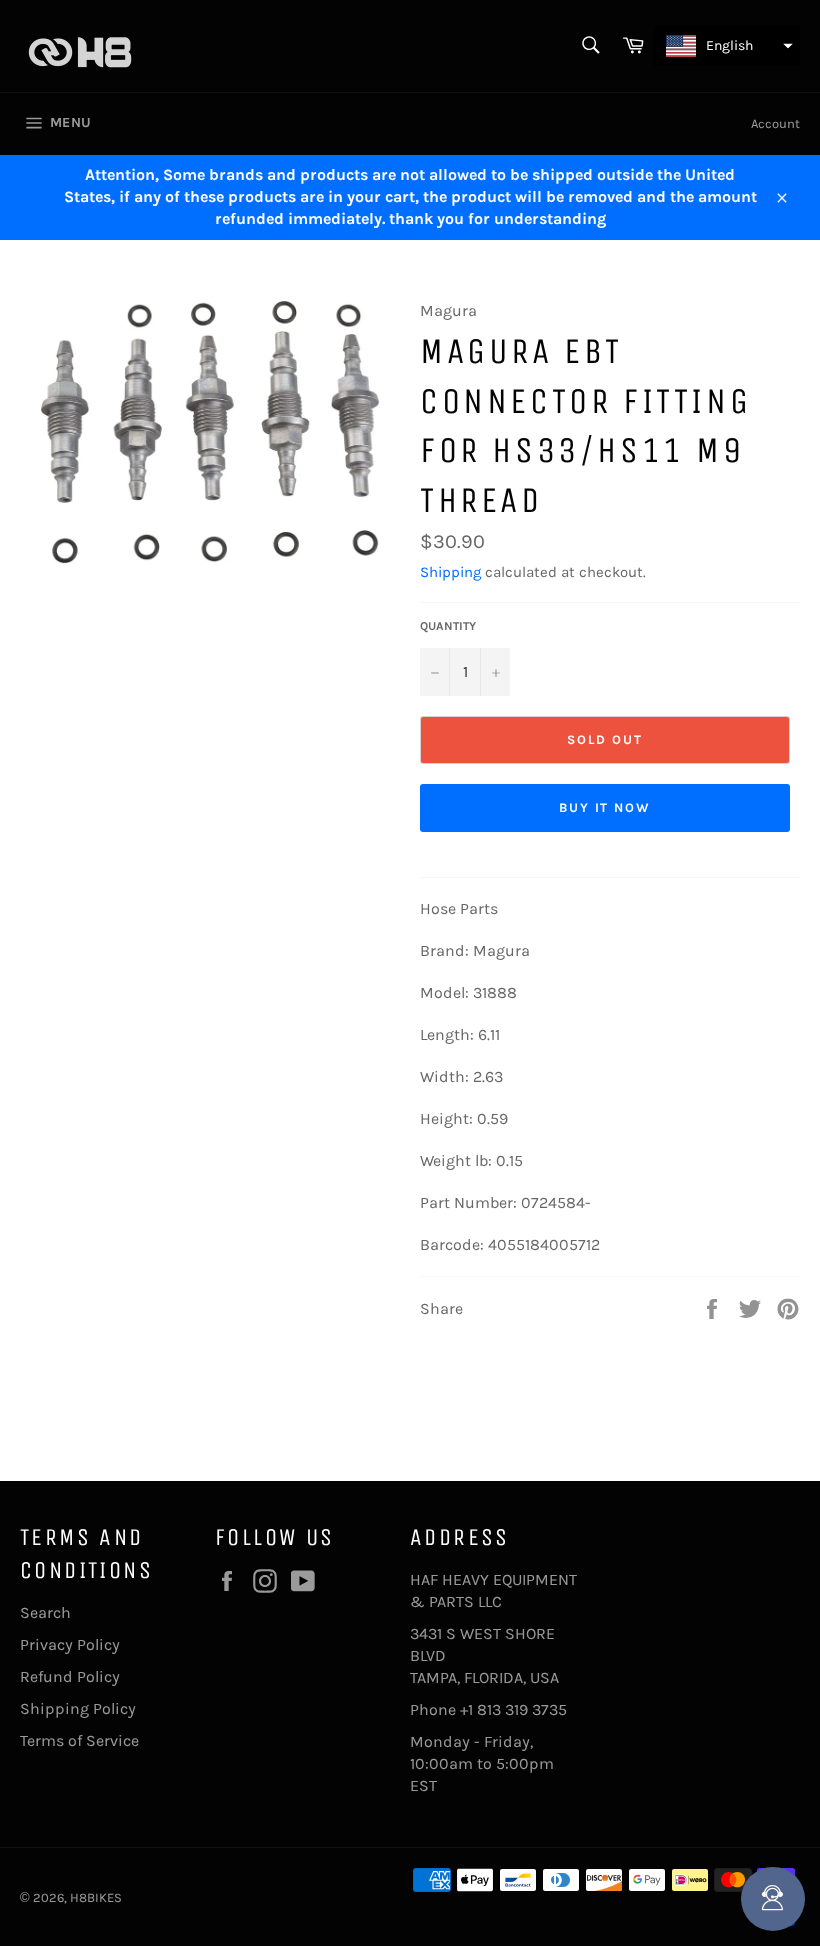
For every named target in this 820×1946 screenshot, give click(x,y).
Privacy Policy (70, 1644)
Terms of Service (79, 1740)
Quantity (448, 626)
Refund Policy (70, 1676)
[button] (727, 46)
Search (45, 1612)
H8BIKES (96, 1897)
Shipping (450, 572)
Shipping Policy (78, 1708)
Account (775, 123)
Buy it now (605, 807)
